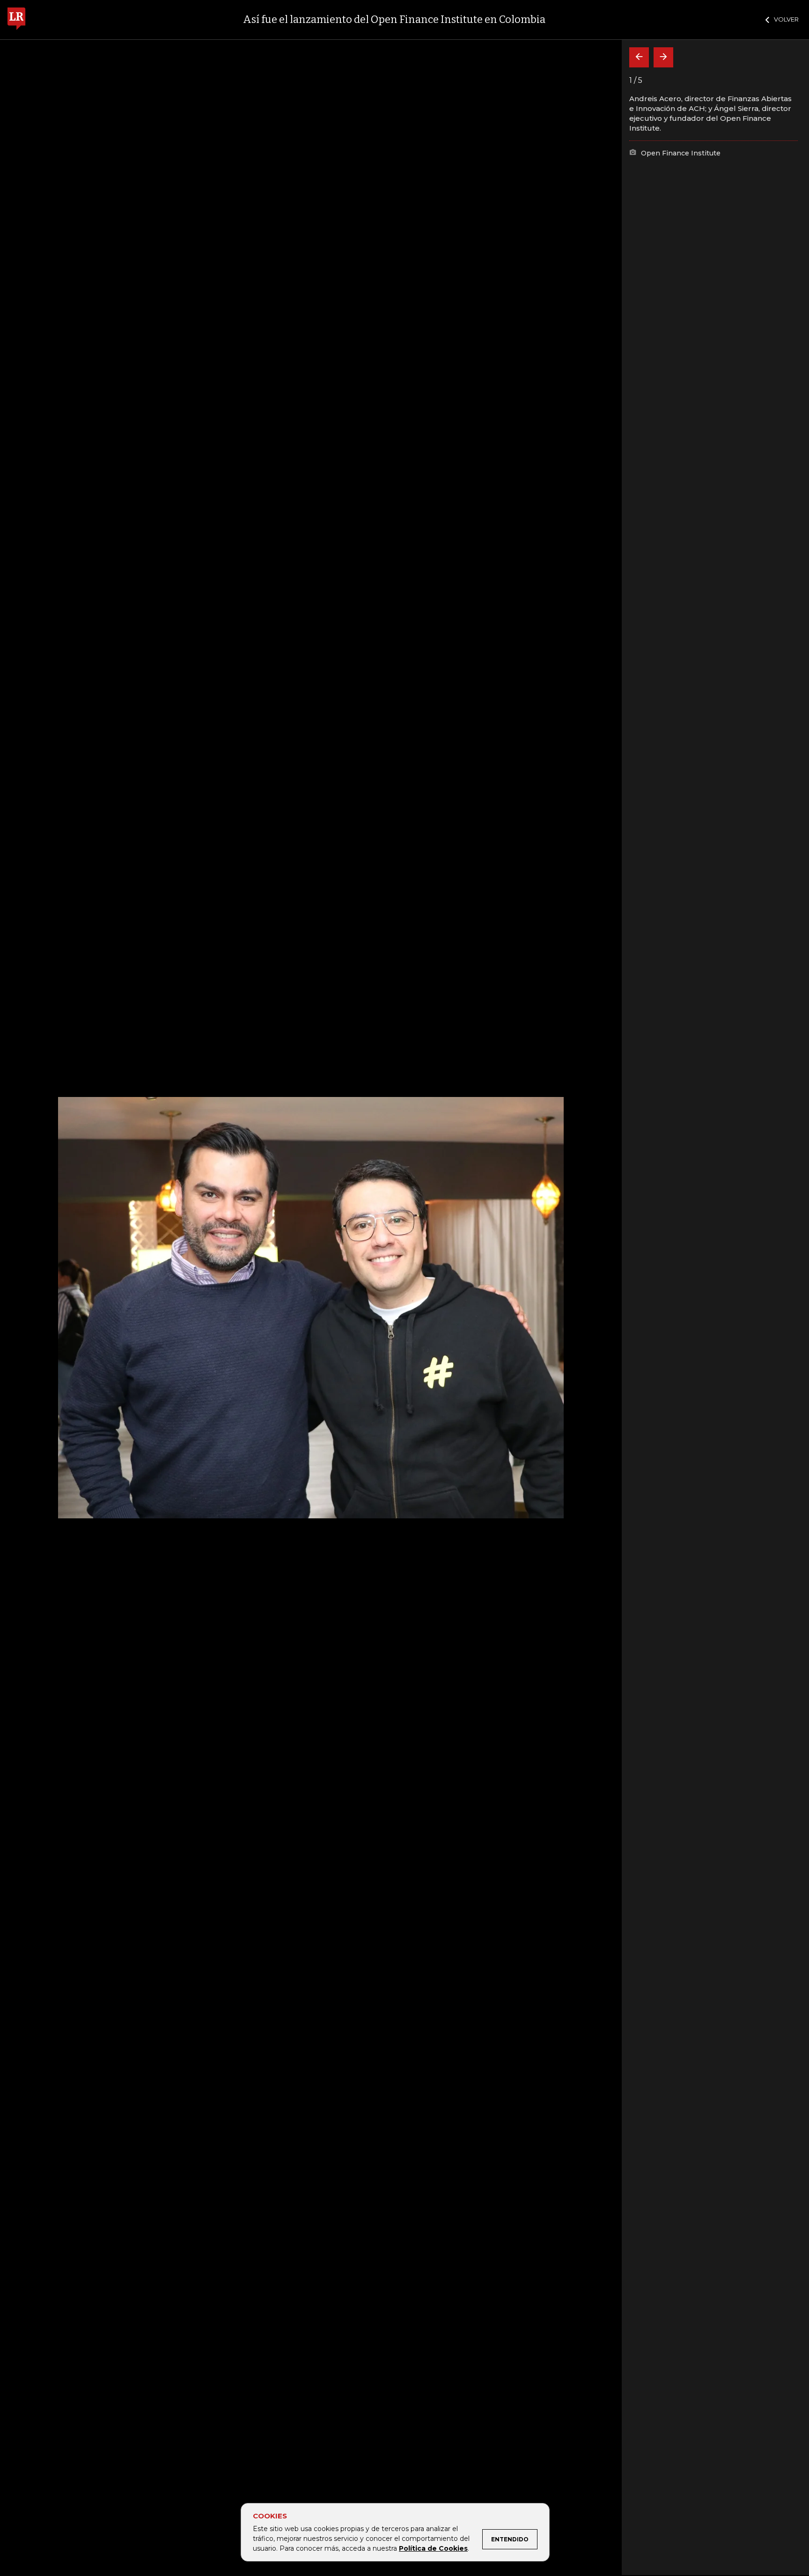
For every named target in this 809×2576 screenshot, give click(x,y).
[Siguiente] (663, 57)
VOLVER (786, 19)
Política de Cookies (433, 2548)
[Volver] (639, 57)
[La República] (16, 20)
